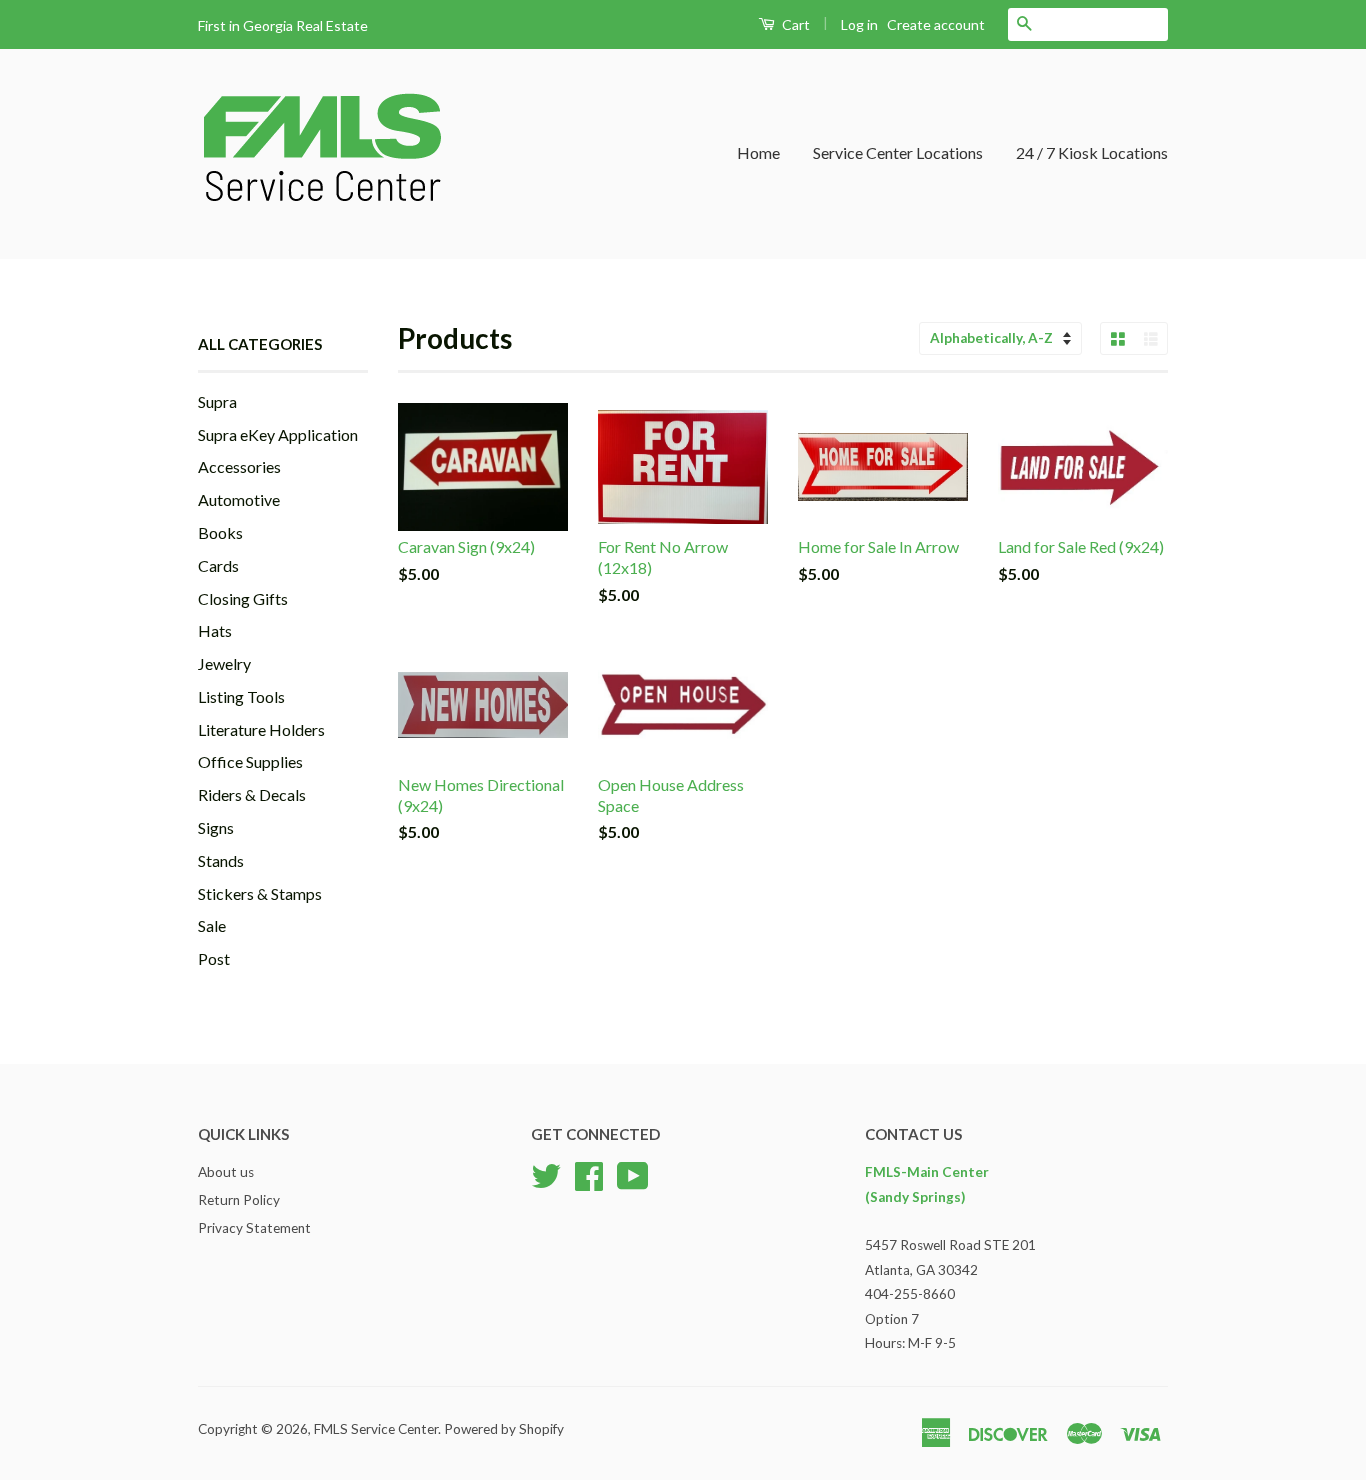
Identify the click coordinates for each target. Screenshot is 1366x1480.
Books (220, 532)
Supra (217, 401)
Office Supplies (250, 761)
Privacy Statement (254, 1228)
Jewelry (224, 663)
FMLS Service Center (376, 1429)
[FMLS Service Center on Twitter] (546, 1174)
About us (226, 1172)
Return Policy (239, 1200)
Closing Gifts (243, 598)
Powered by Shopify (504, 1429)
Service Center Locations (898, 152)
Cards (218, 565)
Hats (215, 630)
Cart (794, 24)
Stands (221, 860)
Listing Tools (241, 696)
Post (214, 958)
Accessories (239, 466)
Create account (936, 24)
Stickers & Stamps (260, 893)
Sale (212, 925)
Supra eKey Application (278, 434)
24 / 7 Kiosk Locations (1092, 152)
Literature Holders (261, 729)
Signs (216, 827)
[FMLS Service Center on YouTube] (633, 1174)
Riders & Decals (252, 794)
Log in (859, 24)
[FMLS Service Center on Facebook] (589, 1174)
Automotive (239, 499)
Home (758, 152)
